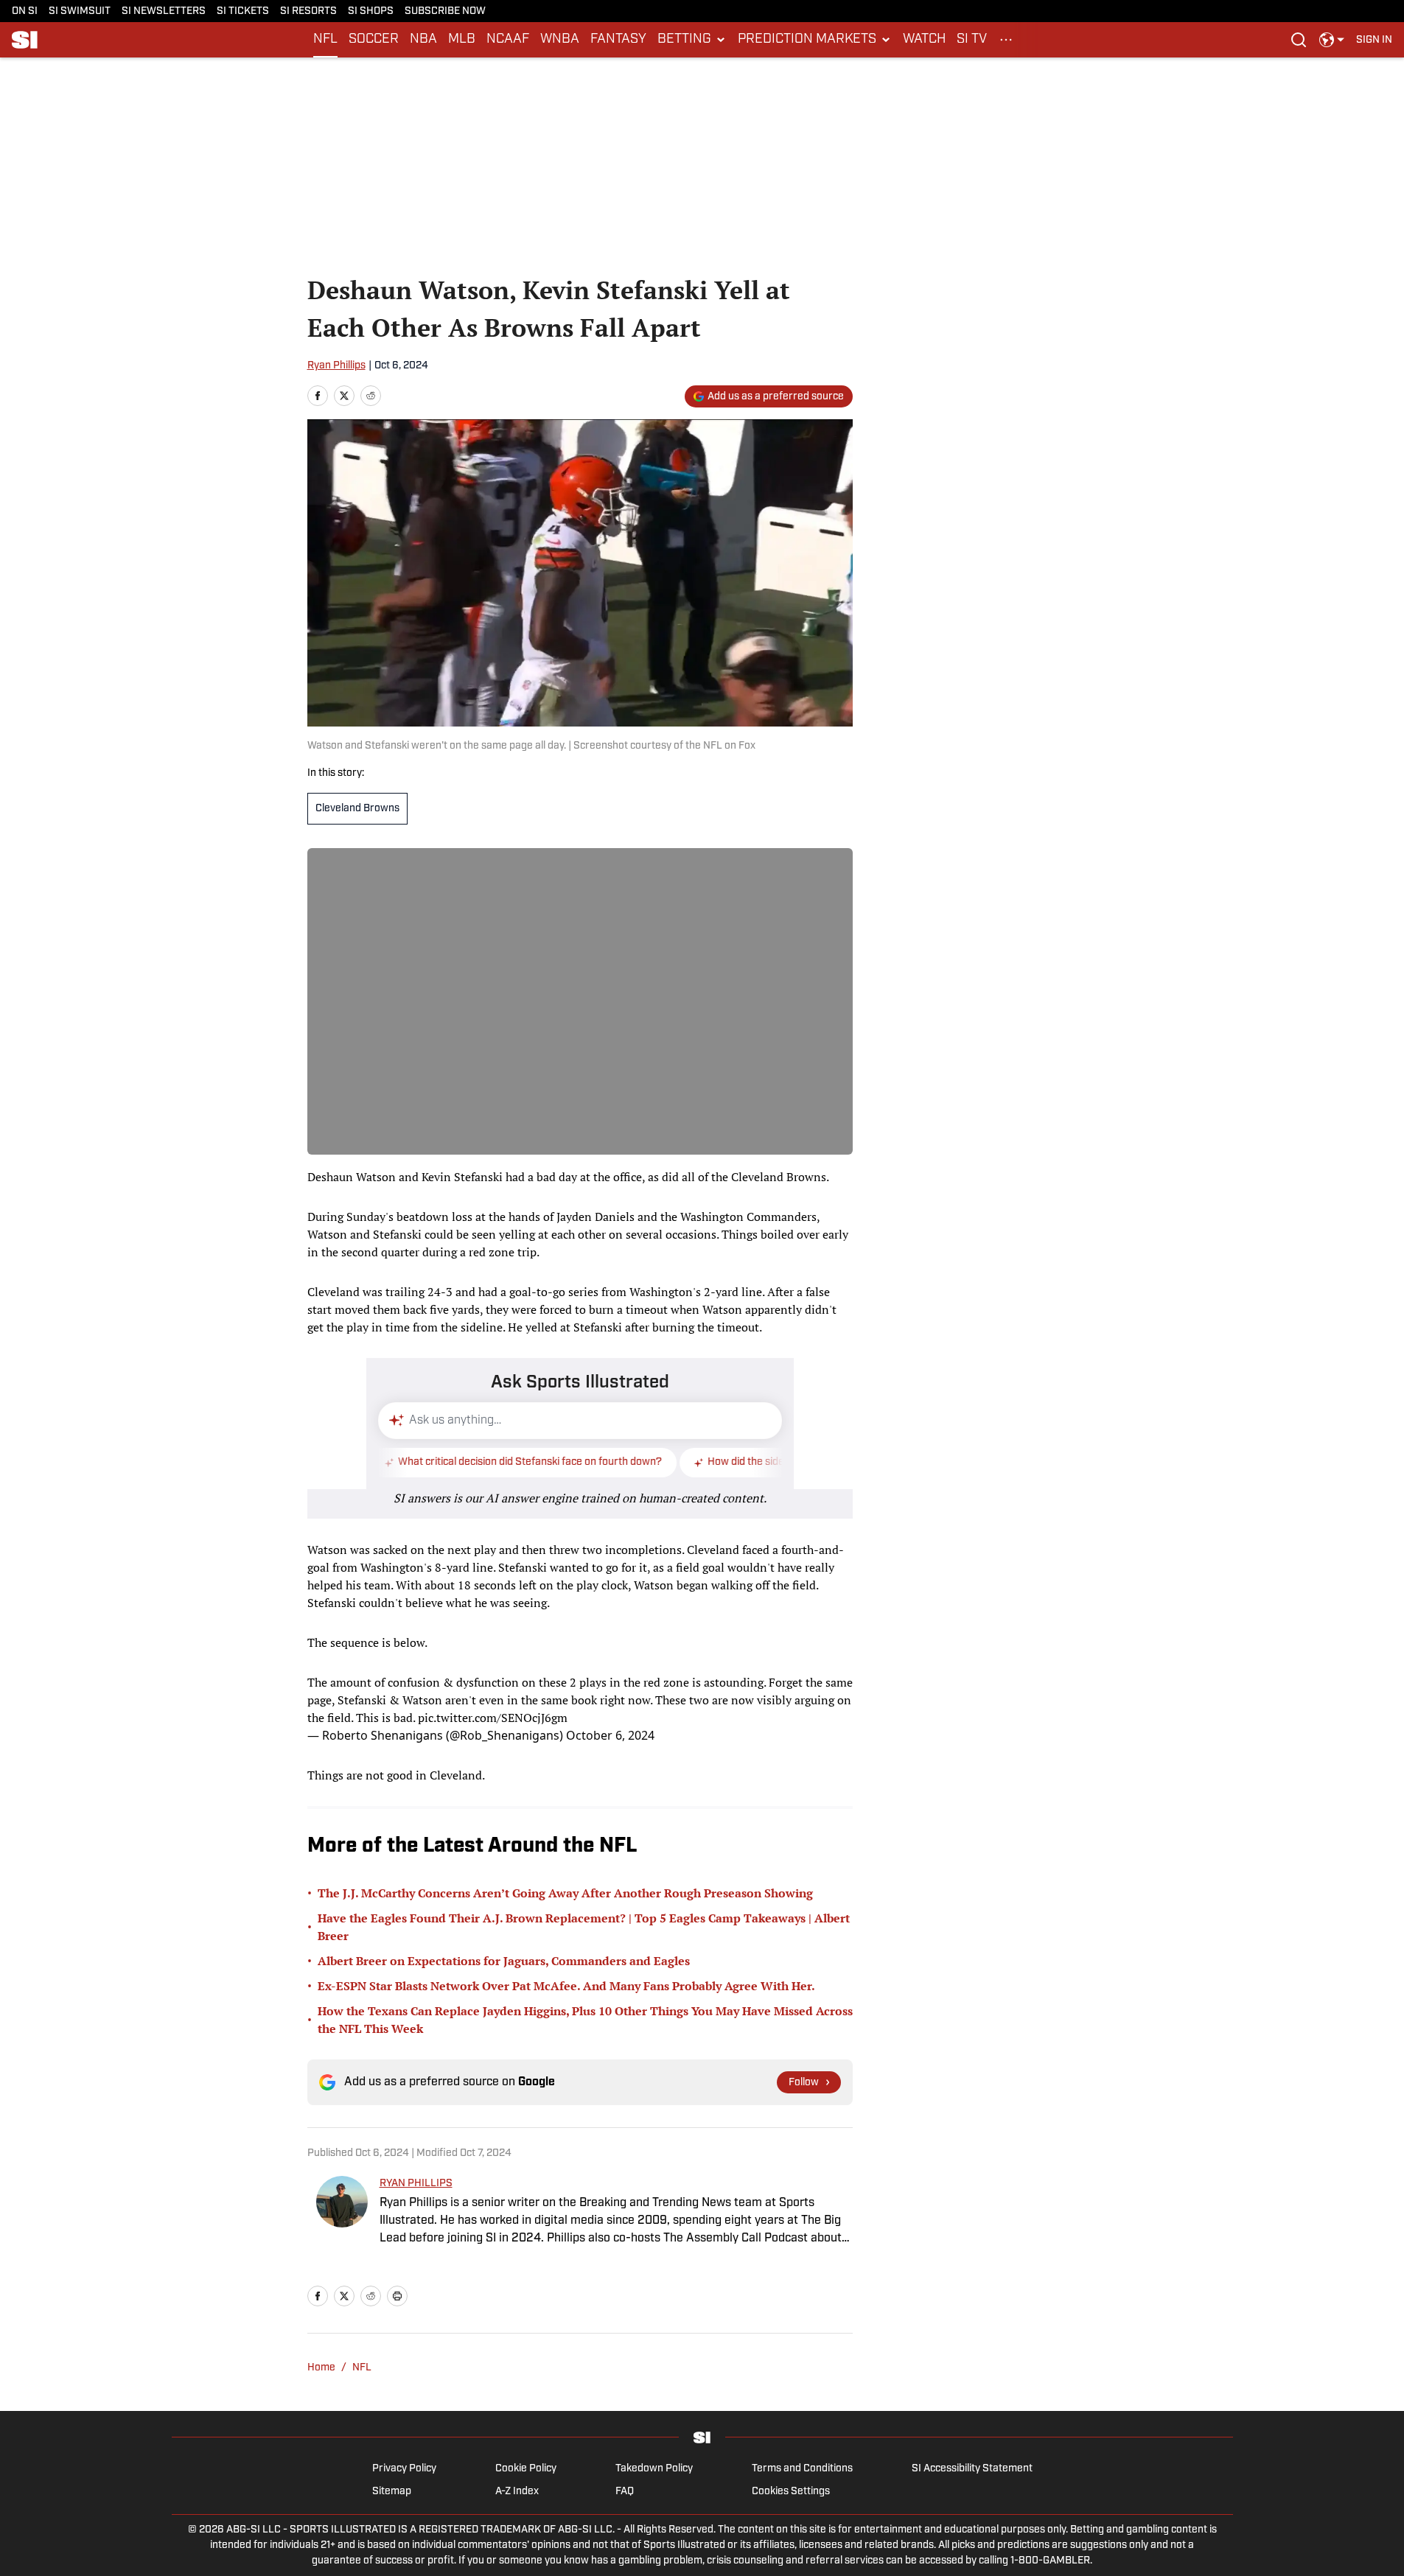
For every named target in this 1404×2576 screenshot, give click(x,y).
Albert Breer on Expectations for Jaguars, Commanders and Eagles (504, 1961)
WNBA (560, 40)
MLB (462, 40)
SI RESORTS (308, 11)
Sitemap (392, 2492)
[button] (692, 40)
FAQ (625, 2492)
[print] (397, 2296)
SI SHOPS (371, 11)
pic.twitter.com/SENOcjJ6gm (493, 1718)
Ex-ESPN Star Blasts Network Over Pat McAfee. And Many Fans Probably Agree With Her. (566, 1986)
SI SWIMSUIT (80, 11)
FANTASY (618, 40)
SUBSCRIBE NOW (445, 11)
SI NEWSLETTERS (164, 11)
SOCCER (374, 40)
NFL (325, 40)
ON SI (25, 11)
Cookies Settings (791, 2492)
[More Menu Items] (1006, 40)
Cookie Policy (526, 2469)
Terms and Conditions (802, 2469)
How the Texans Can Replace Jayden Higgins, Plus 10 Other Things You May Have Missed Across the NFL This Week (585, 2020)
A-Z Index (517, 2492)
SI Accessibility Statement (972, 2469)
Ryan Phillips (336, 366)
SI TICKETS (243, 11)
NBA (423, 40)
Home (321, 2368)
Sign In (1374, 40)
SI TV (972, 40)
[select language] (1332, 40)
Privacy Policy (404, 2469)
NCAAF (508, 40)
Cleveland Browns (357, 809)
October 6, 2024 (610, 1735)
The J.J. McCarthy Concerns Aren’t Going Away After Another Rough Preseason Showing (565, 1893)
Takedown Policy (654, 2469)
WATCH (924, 40)
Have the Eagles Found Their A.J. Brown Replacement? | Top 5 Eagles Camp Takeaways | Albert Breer (584, 1927)
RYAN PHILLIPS (416, 2184)
